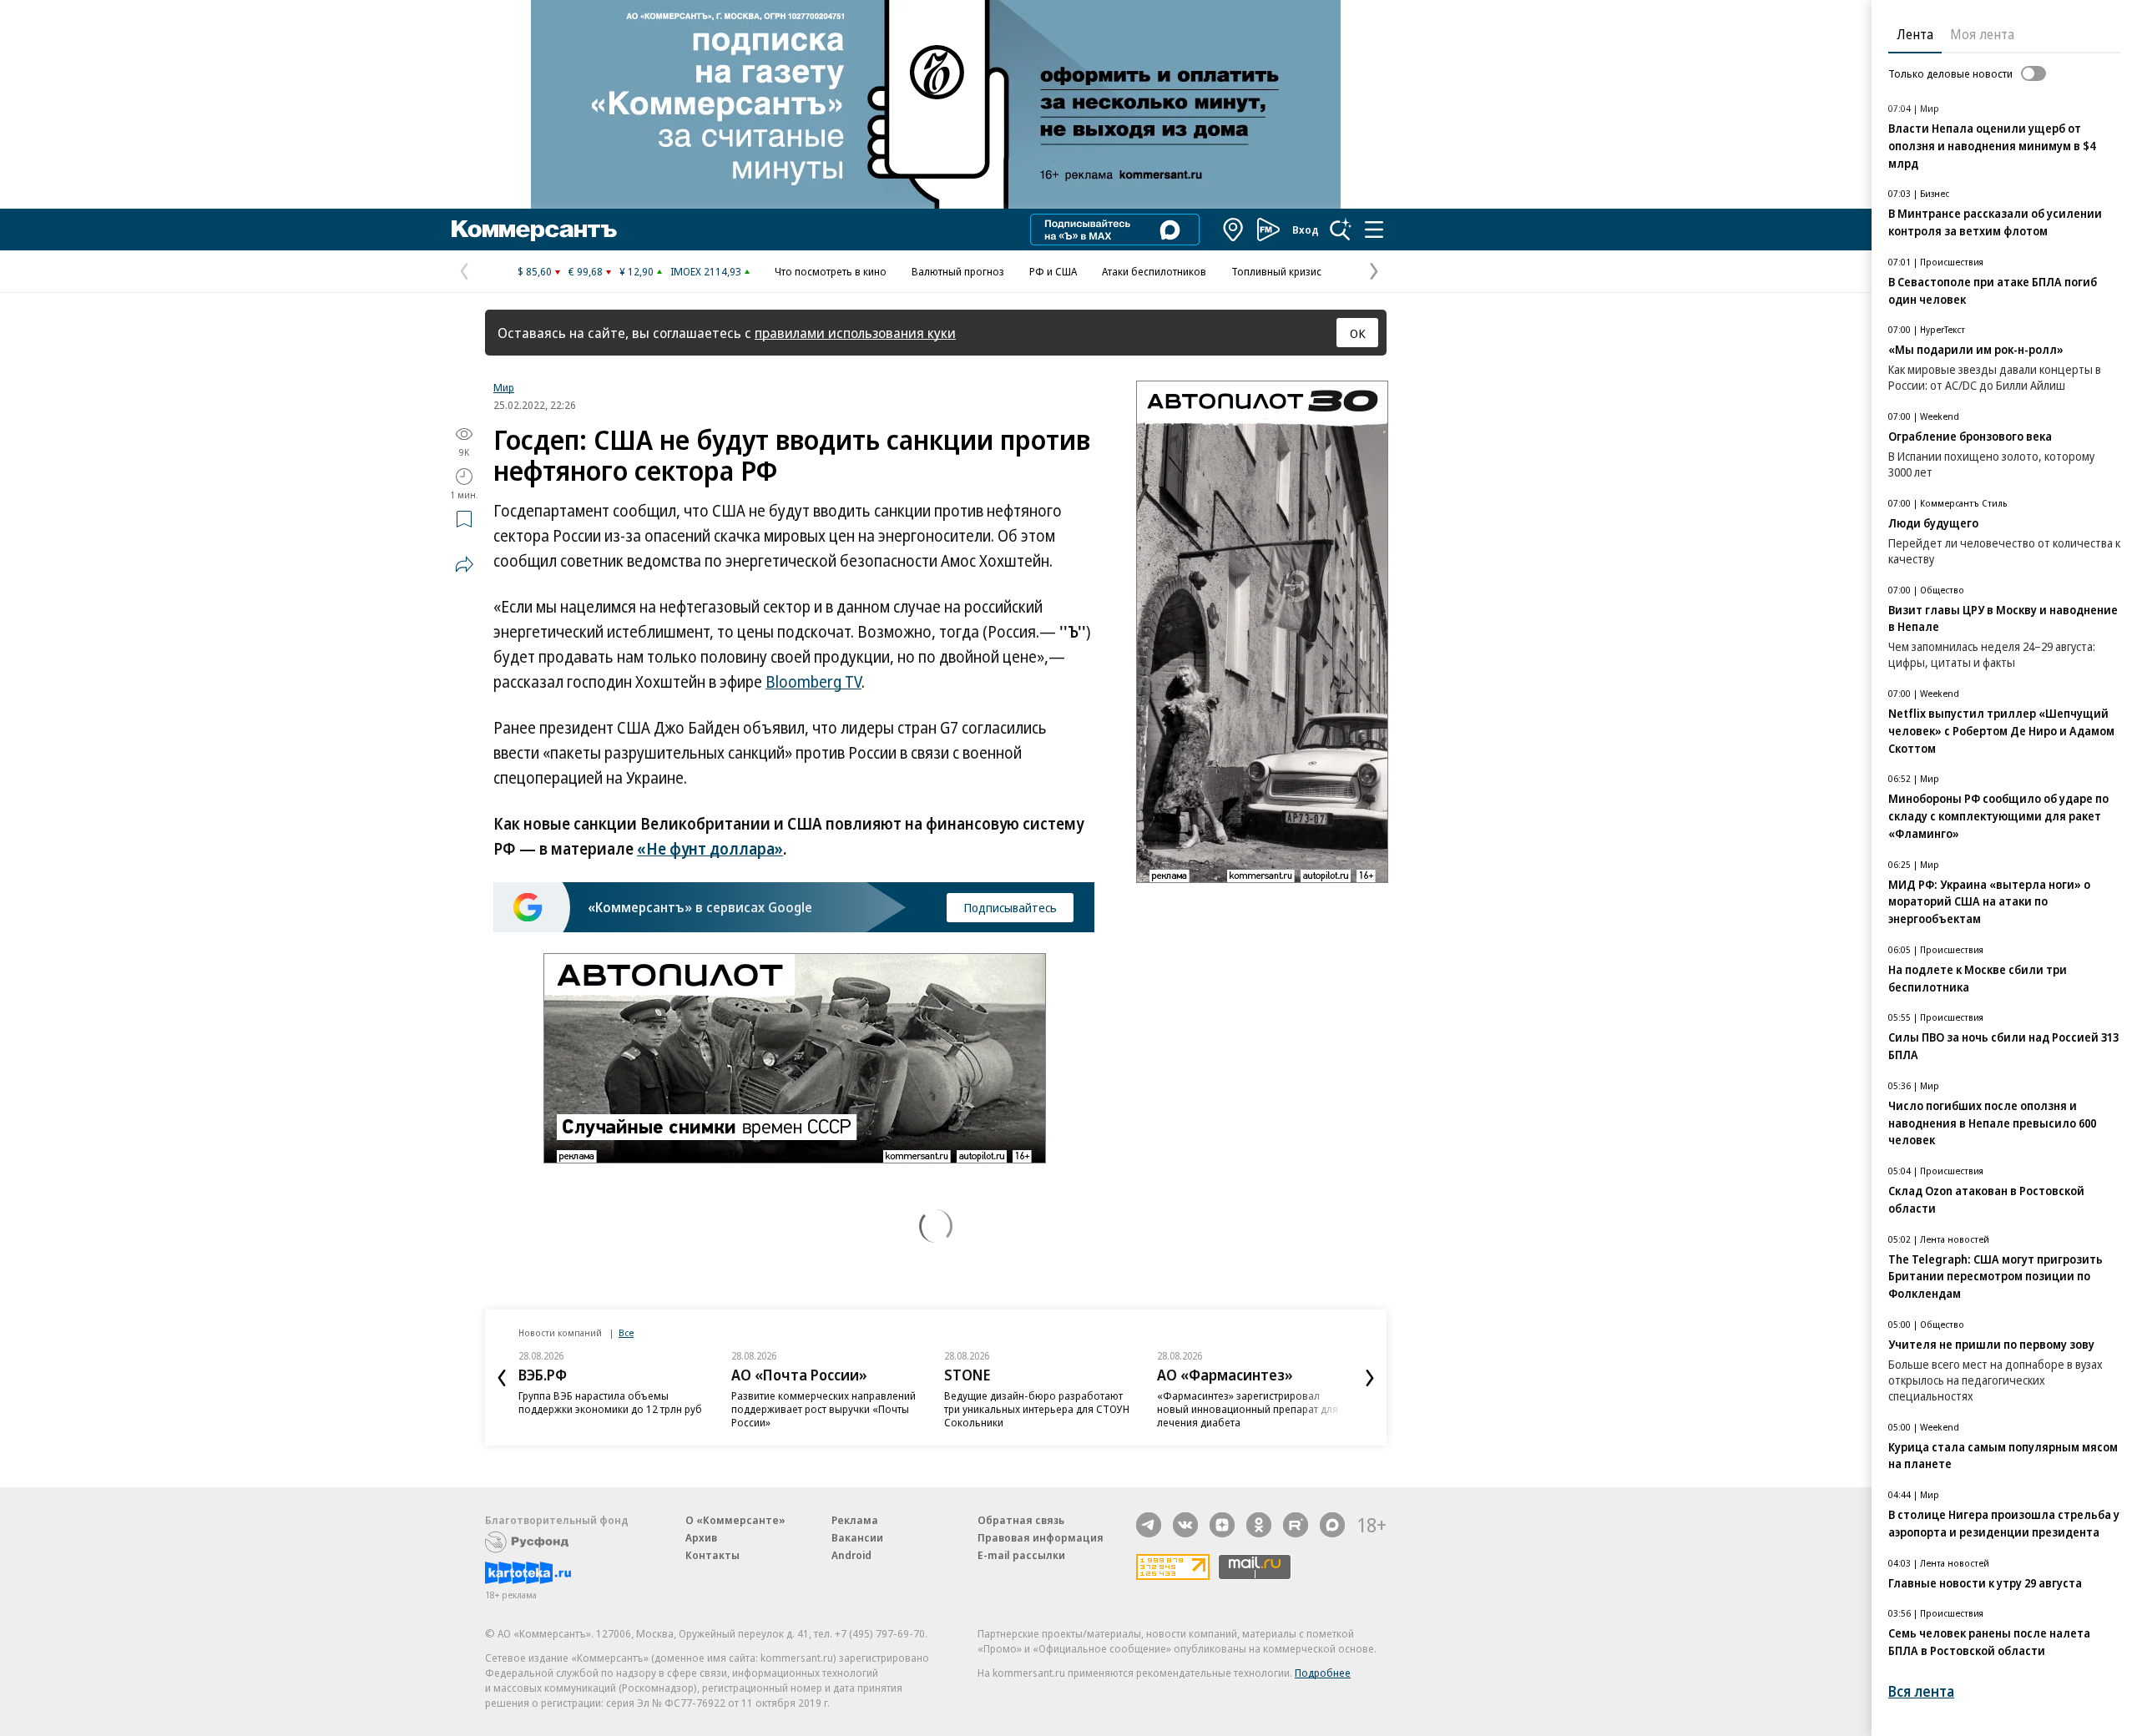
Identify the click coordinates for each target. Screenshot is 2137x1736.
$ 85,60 (535, 271)
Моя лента (1982, 34)
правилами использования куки (855, 333)
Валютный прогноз (958, 271)
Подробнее (1323, 1673)
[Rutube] (1296, 1525)
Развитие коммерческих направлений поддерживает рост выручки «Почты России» (823, 1409)
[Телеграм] (1149, 1525)
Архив (701, 1537)
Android (851, 1555)
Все (626, 1332)
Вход (1306, 230)
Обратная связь (1021, 1520)
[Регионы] (1234, 230)
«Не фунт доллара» (710, 849)
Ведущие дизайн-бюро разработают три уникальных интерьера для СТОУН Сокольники (1037, 1409)
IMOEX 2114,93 (706, 271)
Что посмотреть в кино (831, 271)
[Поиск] (1341, 230)
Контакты (712, 1555)
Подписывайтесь (1010, 907)
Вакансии (857, 1537)
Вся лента (1921, 1691)
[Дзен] (1222, 1525)
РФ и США (1053, 271)
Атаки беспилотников (1154, 271)
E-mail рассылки (1021, 1555)
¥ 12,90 (637, 271)
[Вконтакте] (1185, 1525)
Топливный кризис (1276, 271)
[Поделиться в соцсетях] (464, 564)
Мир (504, 387)
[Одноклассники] (1259, 1525)
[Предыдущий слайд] (502, 1378)
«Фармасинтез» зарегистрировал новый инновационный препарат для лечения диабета (1248, 1409)
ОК (1358, 333)
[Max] (1332, 1525)
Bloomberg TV (813, 682)
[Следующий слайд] (1370, 1378)
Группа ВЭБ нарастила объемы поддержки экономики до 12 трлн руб (610, 1402)
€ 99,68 (586, 271)
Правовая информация (1041, 1537)
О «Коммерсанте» (735, 1520)
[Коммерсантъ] (534, 230)
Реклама (855, 1520)
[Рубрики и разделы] (1374, 230)
